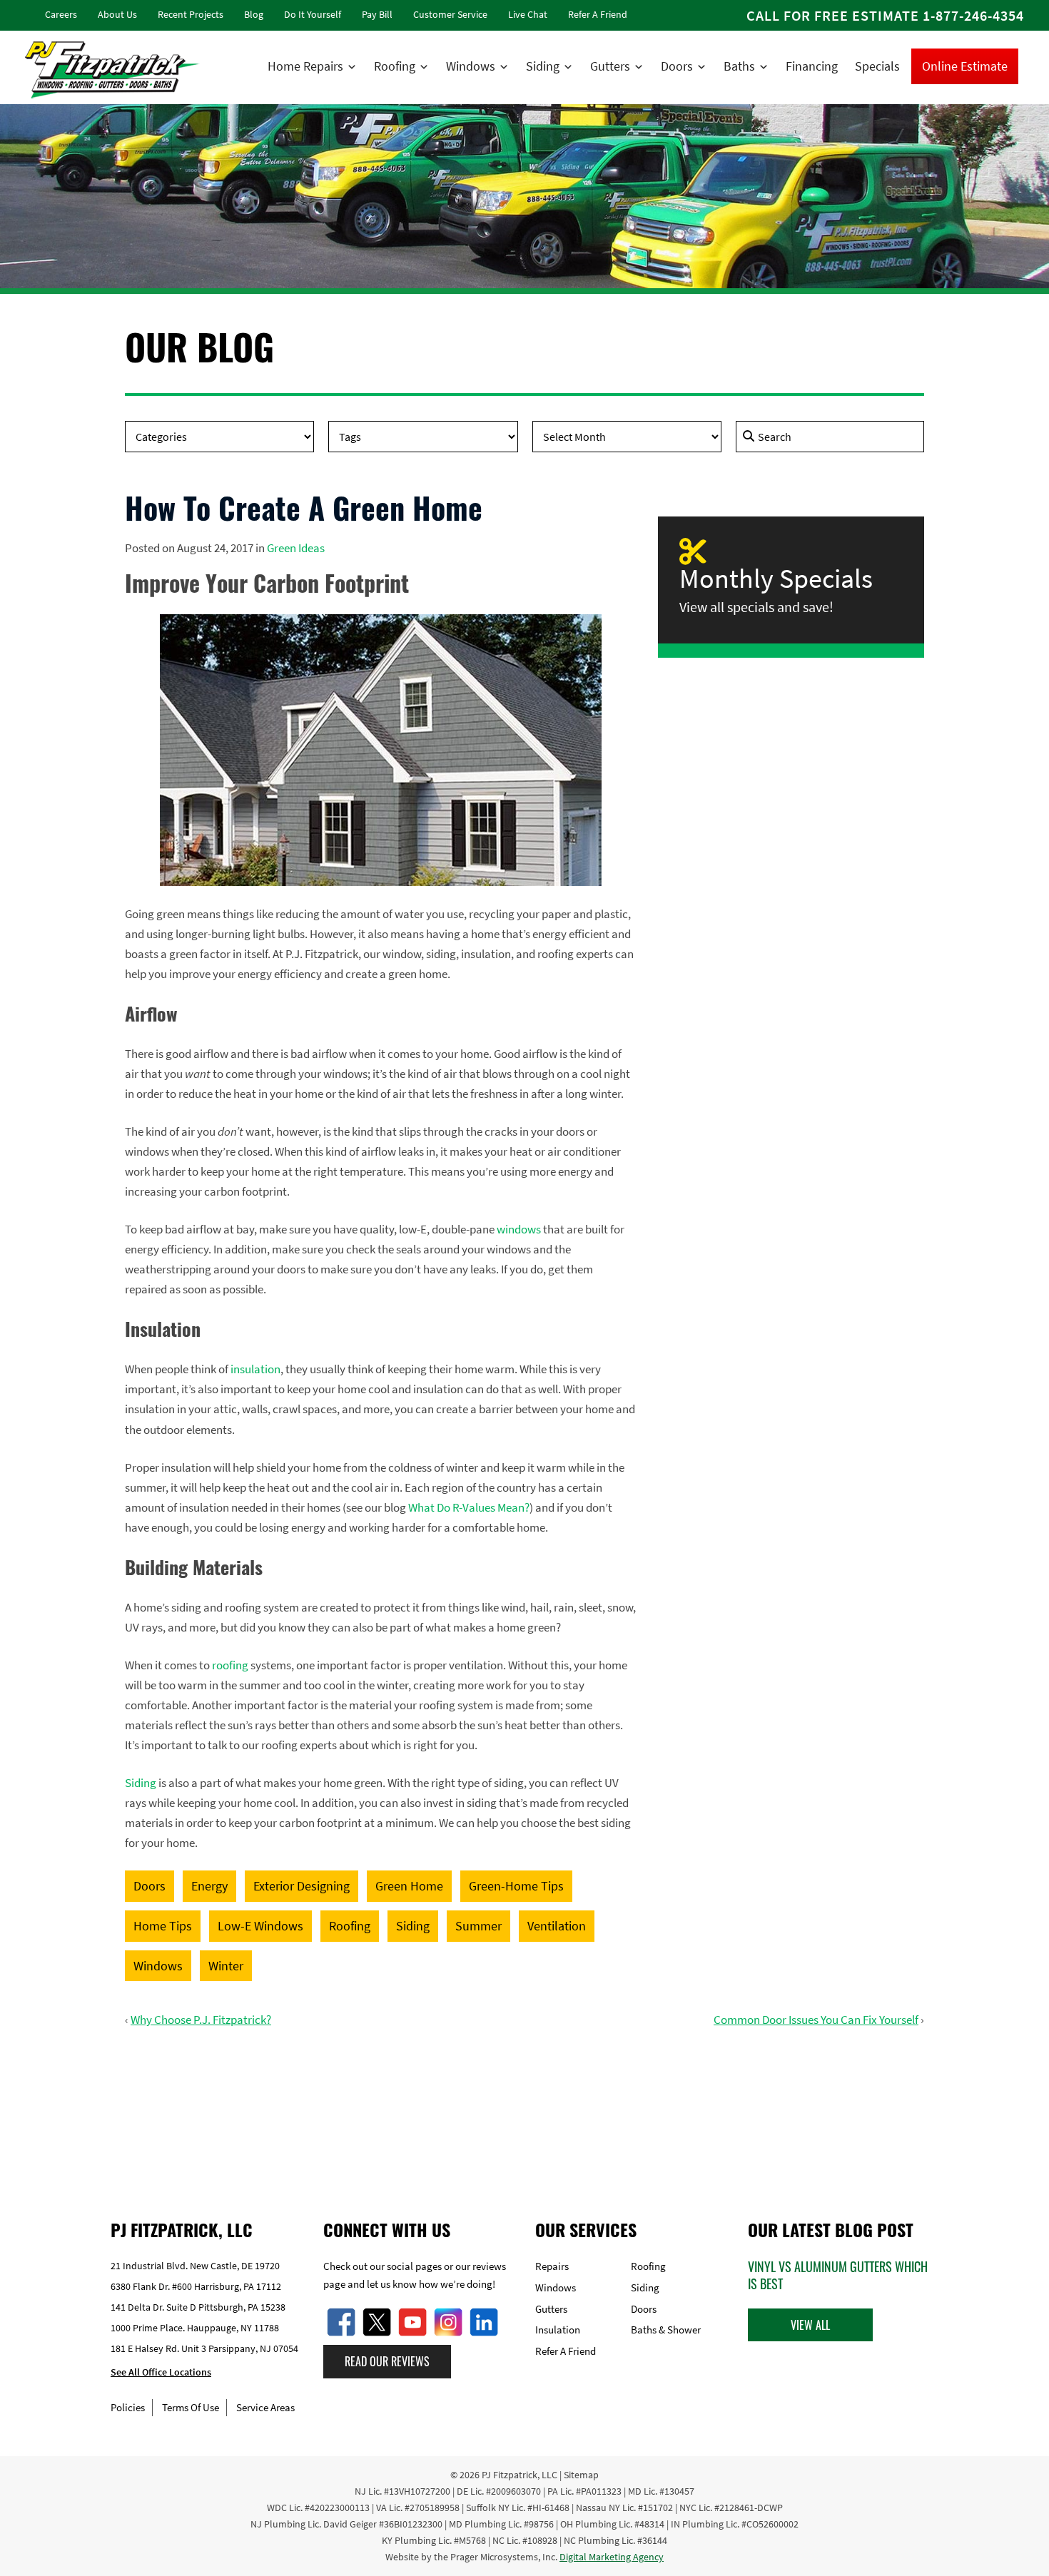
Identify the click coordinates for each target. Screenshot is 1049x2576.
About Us (117, 14)
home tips (163, 1926)
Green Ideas (296, 548)
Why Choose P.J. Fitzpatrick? (201, 2020)
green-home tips (516, 1886)
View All (810, 2325)
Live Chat (528, 14)
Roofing (395, 66)
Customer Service (450, 14)
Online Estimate (965, 66)
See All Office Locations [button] (161, 2373)
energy (209, 1886)
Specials (877, 66)
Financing (812, 66)
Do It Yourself (313, 14)
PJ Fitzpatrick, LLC (520, 2475)
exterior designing (301, 1886)
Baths (739, 66)
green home (409, 1886)
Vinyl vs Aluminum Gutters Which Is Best (838, 2275)
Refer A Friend (598, 14)
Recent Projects (191, 14)
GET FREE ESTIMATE (525, 2110)
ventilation (557, 1926)
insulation (255, 1369)
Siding (543, 66)
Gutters (610, 66)
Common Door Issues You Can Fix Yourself (816, 2020)
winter (226, 1966)
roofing (230, 1665)
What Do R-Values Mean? (469, 1507)
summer (478, 1926)
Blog (254, 14)
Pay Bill (377, 14)
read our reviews (387, 2362)
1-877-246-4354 (973, 15)
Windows (471, 66)
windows (519, 1229)
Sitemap (581, 2475)
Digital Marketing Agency (612, 2557)
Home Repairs (305, 66)
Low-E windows (260, 1926)
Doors (677, 66)
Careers (61, 14)
